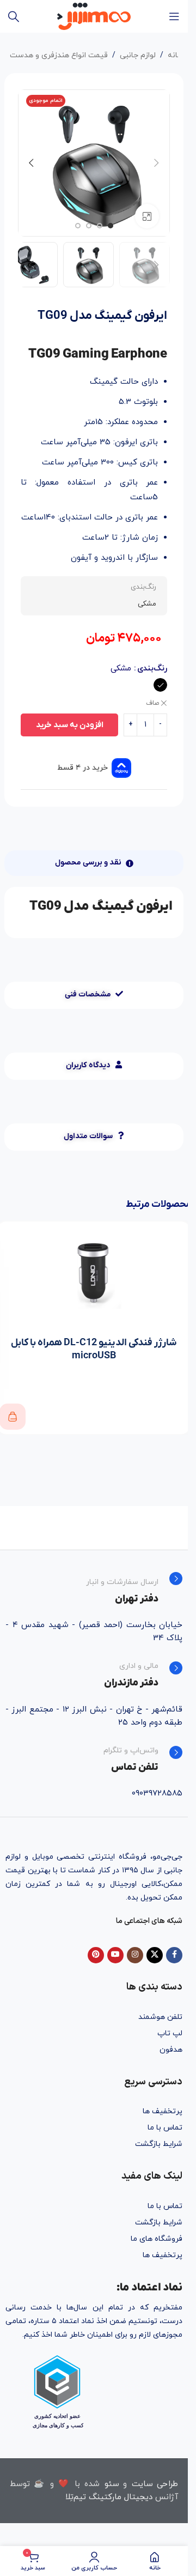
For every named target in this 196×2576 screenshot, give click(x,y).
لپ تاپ (170, 2033)
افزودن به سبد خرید (70, 725)
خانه (175, 55)
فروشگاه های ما (157, 2239)
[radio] (160, 685)
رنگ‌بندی (152, 669)
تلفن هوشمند (160, 2017)
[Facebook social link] (174, 1955)
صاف (152, 703)
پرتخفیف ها (163, 2111)
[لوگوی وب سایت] (94, 16)
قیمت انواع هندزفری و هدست (59, 55)
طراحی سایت (155, 2484)
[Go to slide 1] (111, 226)
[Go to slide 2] (100, 226)
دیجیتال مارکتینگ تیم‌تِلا (109, 2497)
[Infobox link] (94, 1589)
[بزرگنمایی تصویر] (147, 216)
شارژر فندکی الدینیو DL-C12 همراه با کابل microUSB (94, 1349)
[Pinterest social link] (96, 1955)
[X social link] (155, 1955)
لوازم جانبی (138, 55)
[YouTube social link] (115, 1955)
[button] (156, 163)
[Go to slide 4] (78, 226)
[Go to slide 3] (89, 226)
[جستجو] (14, 16)
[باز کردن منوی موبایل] (174, 16)
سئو (112, 2484)
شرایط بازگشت (159, 2144)
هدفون (171, 2050)
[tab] (94, 863)
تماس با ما (165, 2128)
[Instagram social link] (135, 1955)
